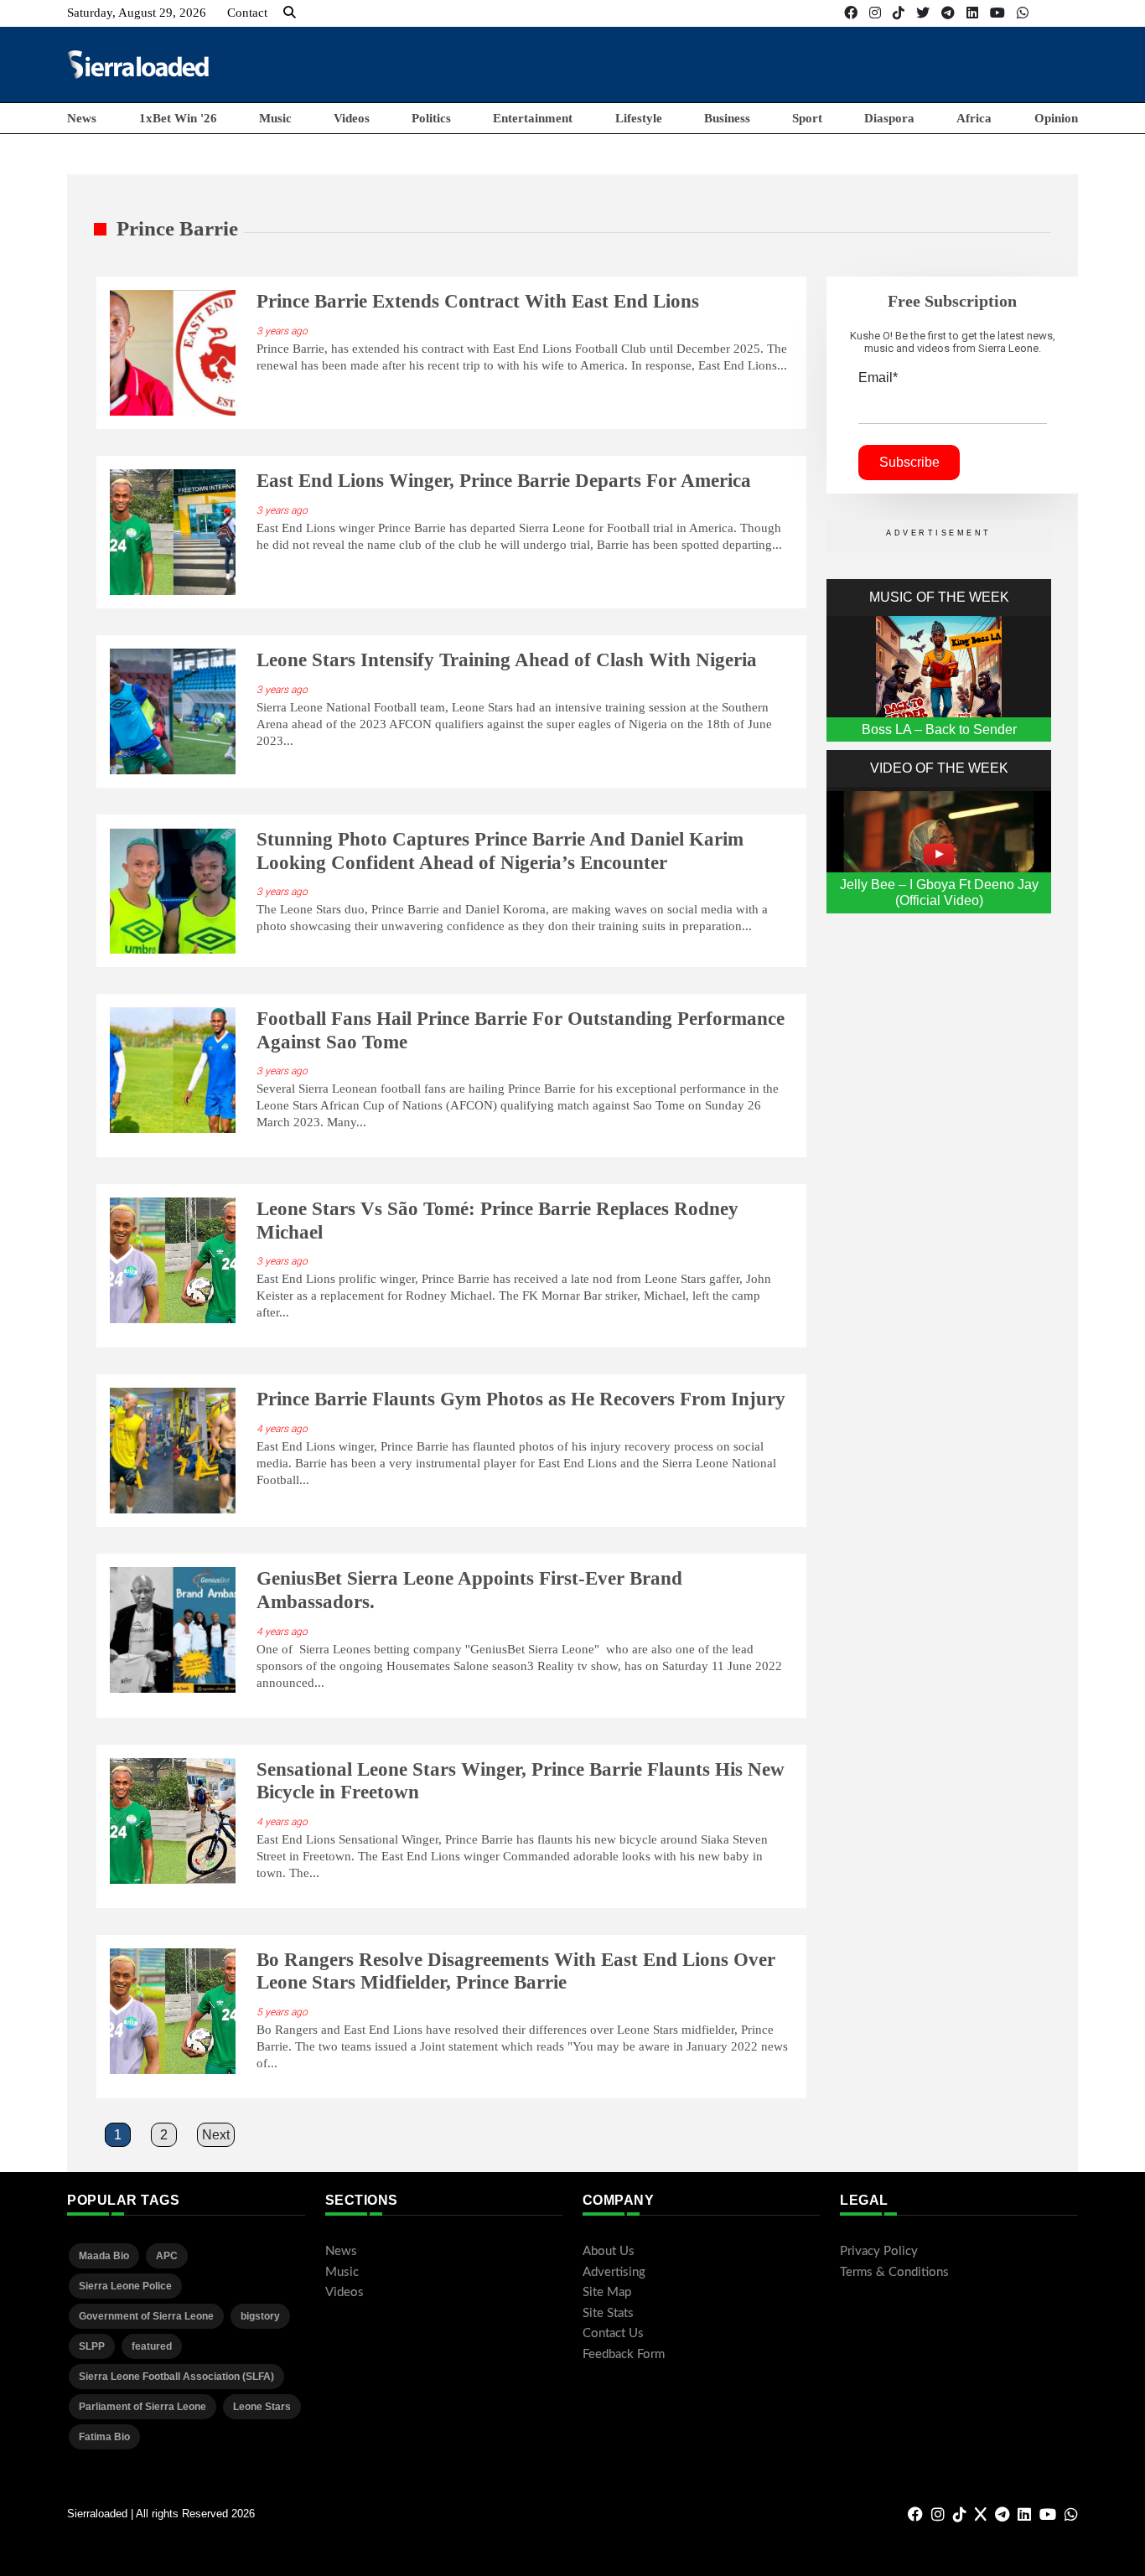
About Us (609, 2251)
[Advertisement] (773, 64)
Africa (974, 118)
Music (275, 118)
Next (216, 2135)
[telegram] (948, 13)
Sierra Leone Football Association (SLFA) (176, 2377)
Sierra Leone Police (125, 2286)
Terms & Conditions (894, 2272)
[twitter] (923, 13)
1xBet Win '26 (178, 118)
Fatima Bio (104, 2437)
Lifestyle (639, 118)
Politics (431, 118)
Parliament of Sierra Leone (142, 2407)
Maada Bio (104, 2256)
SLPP (92, 2346)
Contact (247, 13)
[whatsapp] (1023, 13)
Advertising (614, 2272)
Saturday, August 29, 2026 (137, 13)
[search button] (290, 13)
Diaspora (889, 118)
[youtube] (997, 13)
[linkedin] (972, 13)
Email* (878, 378)
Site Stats (608, 2313)
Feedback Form (624, 2354)
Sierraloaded (97, 2514)
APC (167, 2256)
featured (152, 2346)
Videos (352, 118)
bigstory (260, 2316)
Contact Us (613, 2333)
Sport (807, 118)
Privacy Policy (879, 2251)
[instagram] (875, 13)
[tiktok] (899, 13)
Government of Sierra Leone (146, 2316)
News (82, 118)
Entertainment (533, 118)
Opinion (1056, 118)
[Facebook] (851, 13)
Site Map (607, 2292)
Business (727, 118)
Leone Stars (262, 2407)
